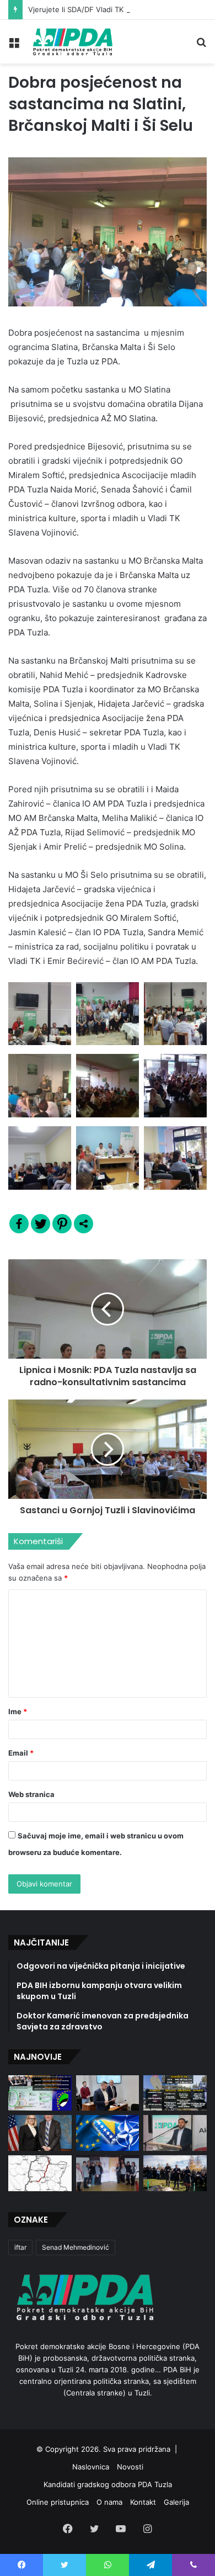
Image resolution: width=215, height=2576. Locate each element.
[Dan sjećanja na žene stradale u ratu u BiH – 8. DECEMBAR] (108, 2173)
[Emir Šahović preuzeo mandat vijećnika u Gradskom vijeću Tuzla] (108, 2093)
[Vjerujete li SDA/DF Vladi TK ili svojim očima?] (175, 2093)
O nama (109, 2502)
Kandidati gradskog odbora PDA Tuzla (108, 2484)
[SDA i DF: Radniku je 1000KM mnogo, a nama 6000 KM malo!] (40, 2093)
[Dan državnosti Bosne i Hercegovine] (175, 2173)
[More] (84, 1224)
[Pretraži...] (201, 46)
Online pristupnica (58, 2502)
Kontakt (143, 2502)
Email (21, 1753)
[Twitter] (41, 1224)
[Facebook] (19, 1224)
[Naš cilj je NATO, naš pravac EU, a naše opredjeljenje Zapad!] (108, 2133)
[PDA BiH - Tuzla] (72, 42)
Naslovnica (91, 2467)
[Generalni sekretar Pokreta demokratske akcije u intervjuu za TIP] (175, 2133)
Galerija (176, 2502)
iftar (20, 2247)
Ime (18, 1711)
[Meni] (14, 46)
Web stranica (31, 1794)
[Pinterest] (62, 1224)
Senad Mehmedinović (76, 2247)
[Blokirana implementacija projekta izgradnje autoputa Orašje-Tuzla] (40, 2173)
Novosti (130, 2467)
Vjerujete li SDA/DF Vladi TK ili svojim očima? (104, 9)
